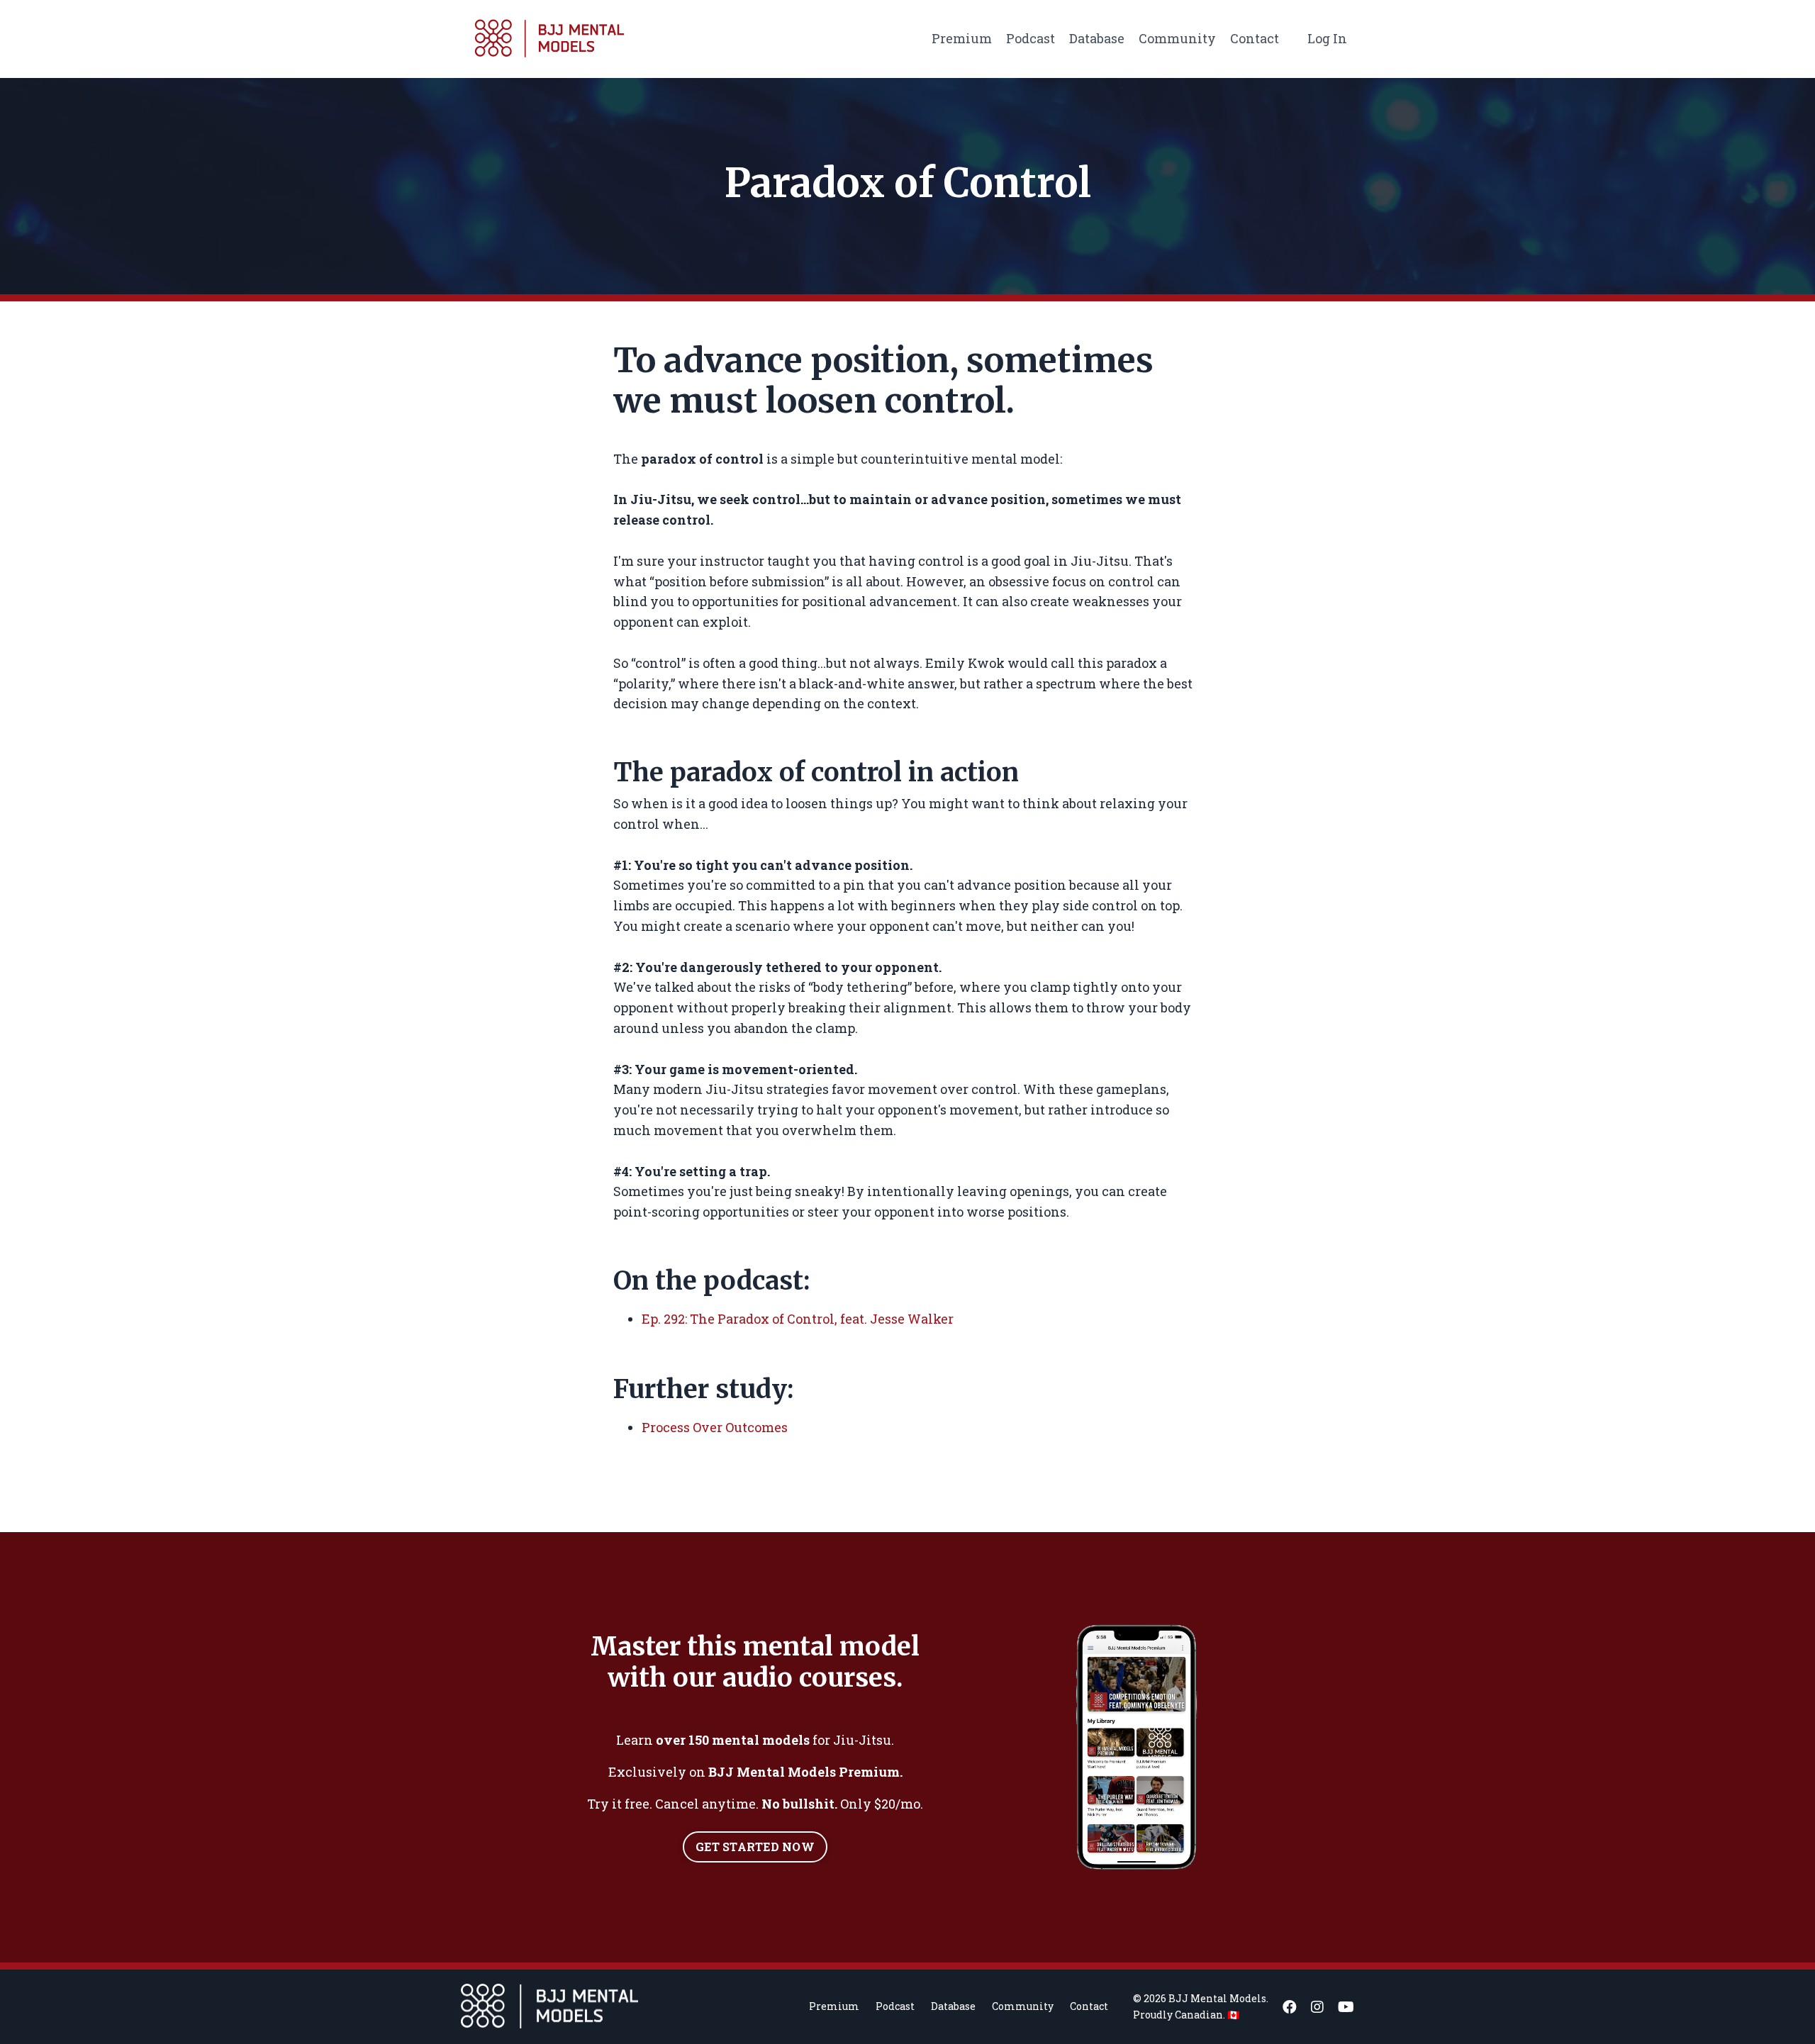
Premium (962, 38)
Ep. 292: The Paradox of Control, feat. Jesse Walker (798, 1319)
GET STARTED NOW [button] (755, 1847)
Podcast (1031, 38)
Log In (1327, 38)
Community (1177, 38)
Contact (1255, 38)
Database (1097, 38)
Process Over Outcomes (715, 1427)
